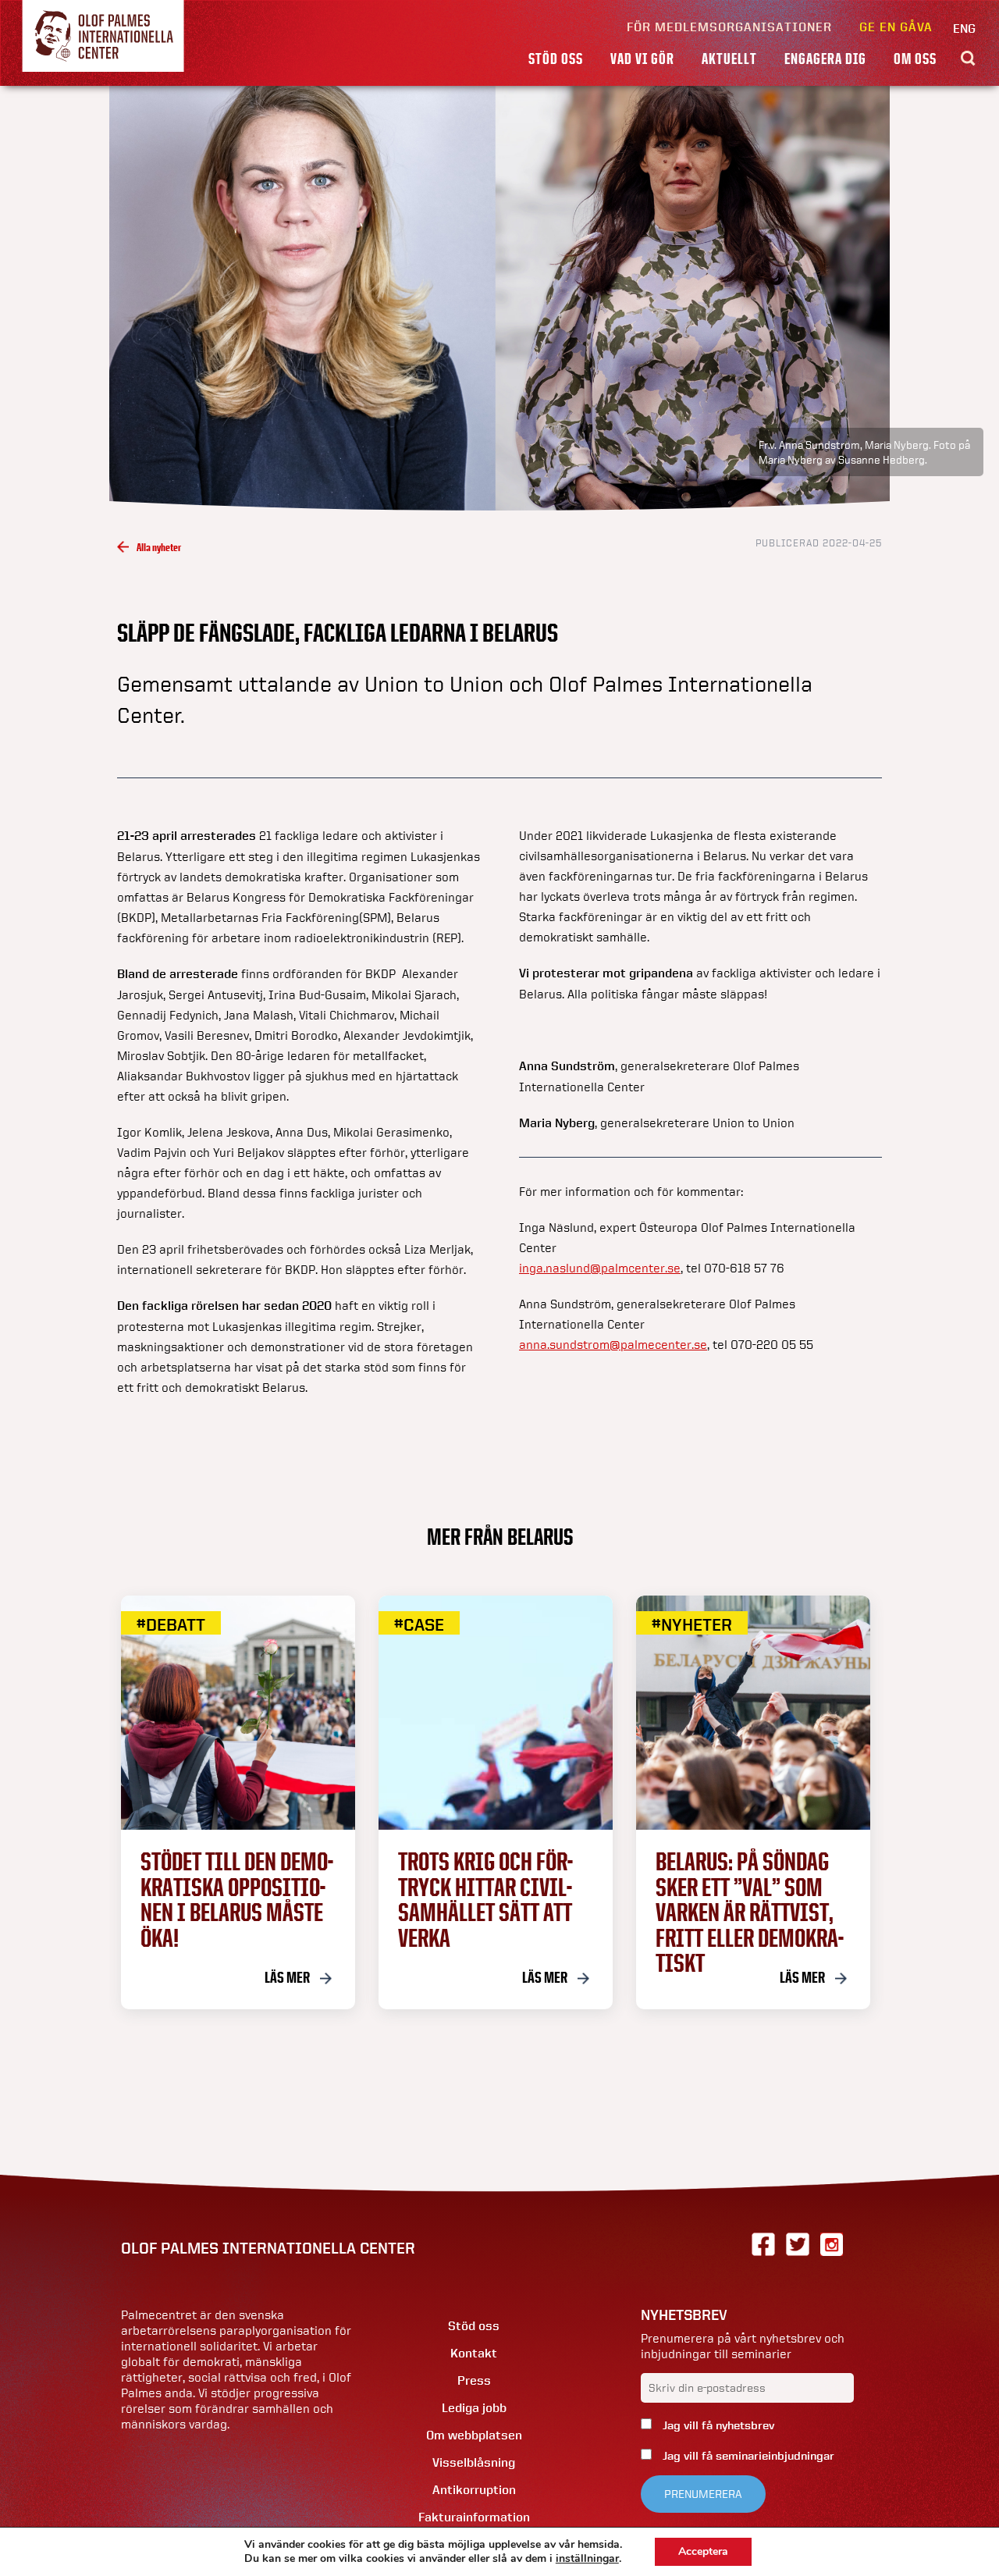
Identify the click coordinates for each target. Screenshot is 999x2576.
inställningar (587, 2559)
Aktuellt (729, 59)
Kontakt (474, 2353)
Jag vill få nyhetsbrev (717, 2425)
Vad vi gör (642, 59)
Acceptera (703, 2551)
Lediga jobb (474, 2408)
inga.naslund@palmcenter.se (600, 1268)
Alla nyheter (159, 547)
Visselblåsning (474, 2462)
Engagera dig (825, 59)
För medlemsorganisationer (729, 27)
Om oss (915, 59)
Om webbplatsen (474, 2435)
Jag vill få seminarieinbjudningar (747, 2456)
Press (474, 2380)
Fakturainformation (474, 2517)
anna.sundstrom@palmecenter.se (613, 1344)
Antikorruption (474, 2490)
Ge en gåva (896, 27)
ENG (964, 28)
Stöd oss (556, 59)
